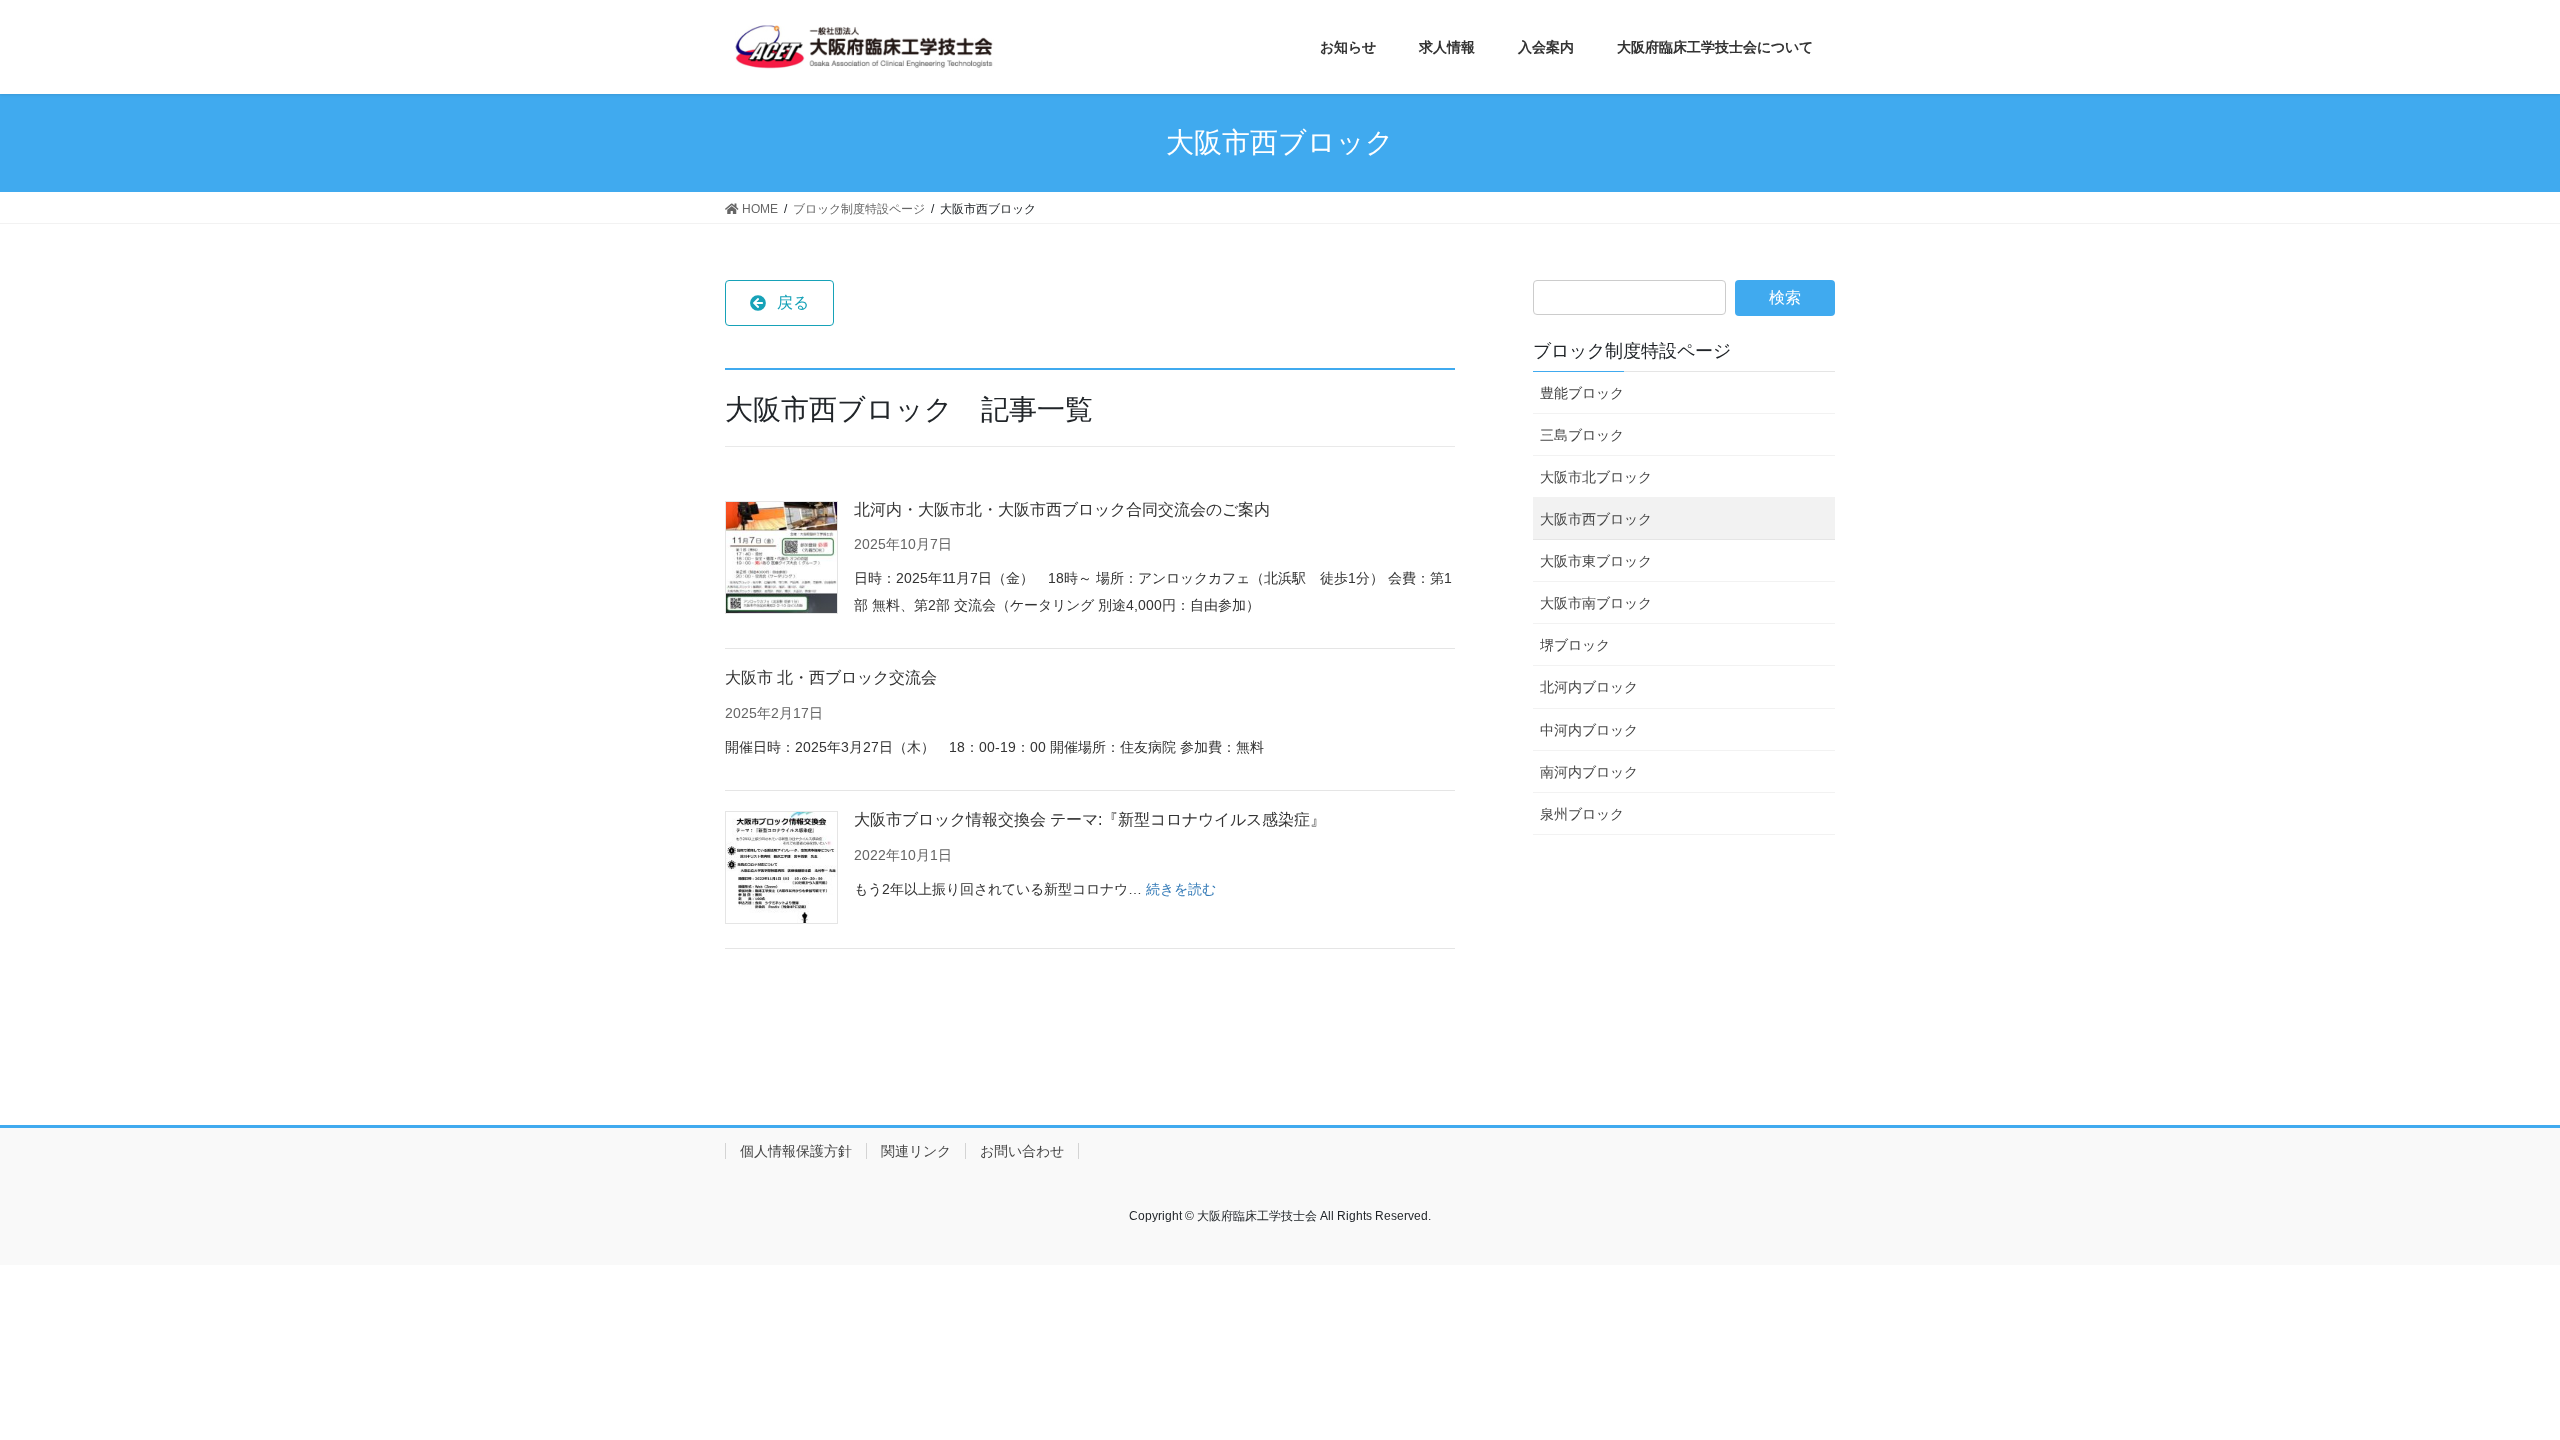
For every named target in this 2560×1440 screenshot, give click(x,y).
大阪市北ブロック (1596, 477)
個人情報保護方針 (796, 1151)
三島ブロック (1582, 435)
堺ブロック (1575, 645)
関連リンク (916, 1151)
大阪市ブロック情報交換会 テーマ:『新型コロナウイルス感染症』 (1090, 819)
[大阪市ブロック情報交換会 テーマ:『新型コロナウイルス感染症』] (781, 867)
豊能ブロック (1582, 393)
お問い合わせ (1022, 1151)
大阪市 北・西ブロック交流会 (831, 677)
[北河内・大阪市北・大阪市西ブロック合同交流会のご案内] (781, 557)
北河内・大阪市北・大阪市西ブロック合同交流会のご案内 (1062, 509)
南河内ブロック (1589, 772)
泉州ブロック (1582, 814)
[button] (779, 303)
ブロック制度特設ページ (1632, 351)
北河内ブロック (1589, 687)
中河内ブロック (1589, 730)
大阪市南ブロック (1596, 603)
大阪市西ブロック (1596, 519)
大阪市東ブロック (1596, 561)
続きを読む (1181, 889)
